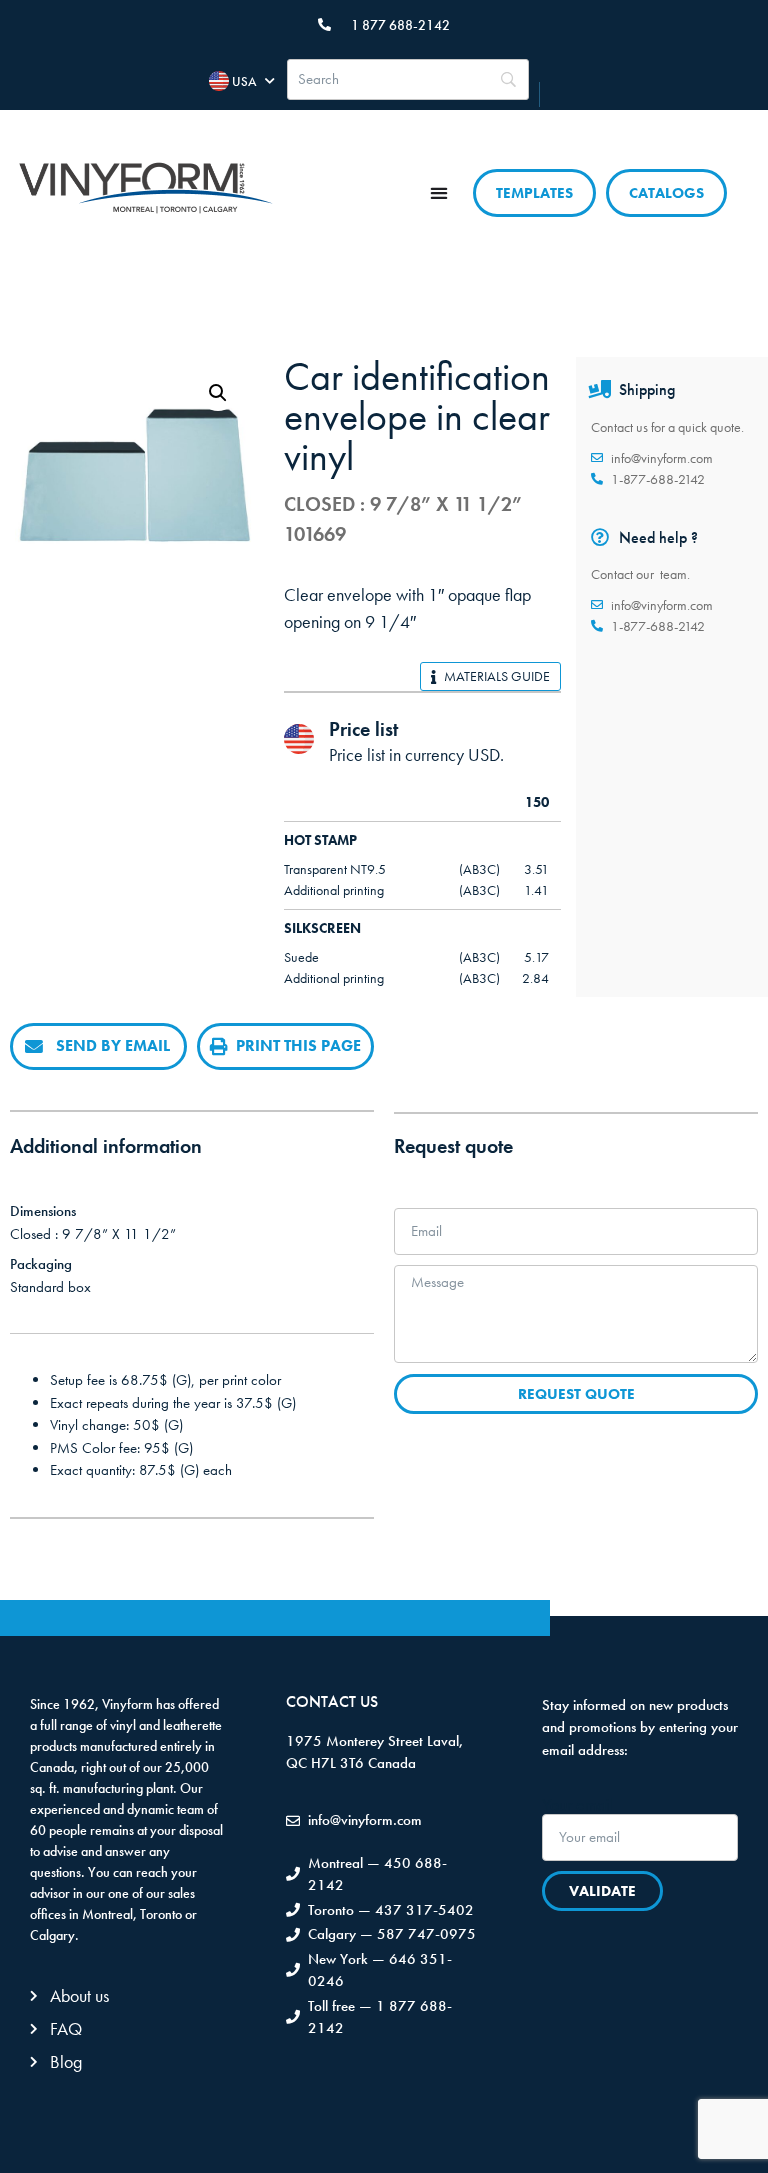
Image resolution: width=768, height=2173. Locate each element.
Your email (578, 1805)
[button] (439, 192)
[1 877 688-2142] (324, 24)
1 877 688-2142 (400, 25)
